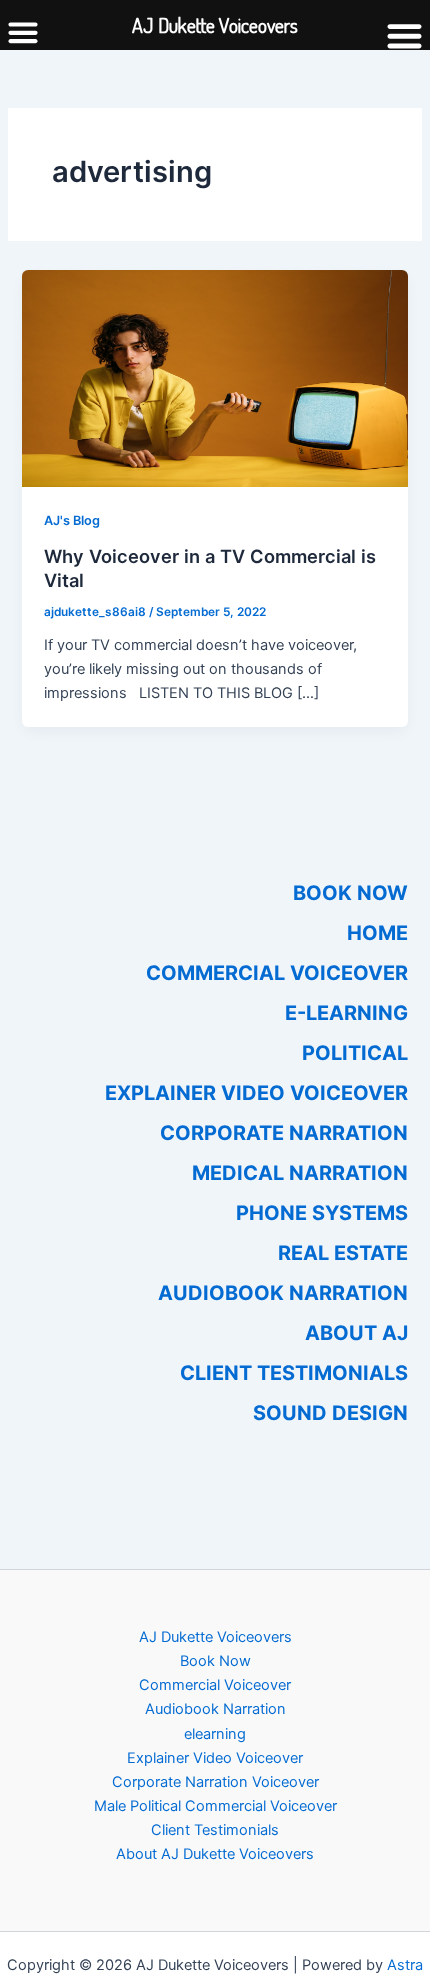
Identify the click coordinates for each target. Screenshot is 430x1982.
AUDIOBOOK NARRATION (283, 1293)
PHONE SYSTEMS (322, 1213)
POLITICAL (355, 1053)
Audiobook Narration (215, 1709)
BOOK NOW (350, 893)
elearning (215, 1734)
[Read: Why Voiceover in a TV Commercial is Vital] (214, 377)
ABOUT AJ (356, 1333)
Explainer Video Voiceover (215, 1758)
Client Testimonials (215, 1830)
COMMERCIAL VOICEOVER (277, 973)
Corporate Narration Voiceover (215, 1782)
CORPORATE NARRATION (284, 1133)
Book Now (215, 1661)
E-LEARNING (346, 1013)
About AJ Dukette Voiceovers (215, 1854)
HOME (377, 933)
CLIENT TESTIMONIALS (294, 1373)
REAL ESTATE (343, 1253)
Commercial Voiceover (215, 1685)
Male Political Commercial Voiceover (215, 1806)
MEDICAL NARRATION (300, 1173)
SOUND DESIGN (330, 1413)
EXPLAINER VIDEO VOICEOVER (256, 1093)
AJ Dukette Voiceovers (215, 1637)
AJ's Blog (72, 520)
